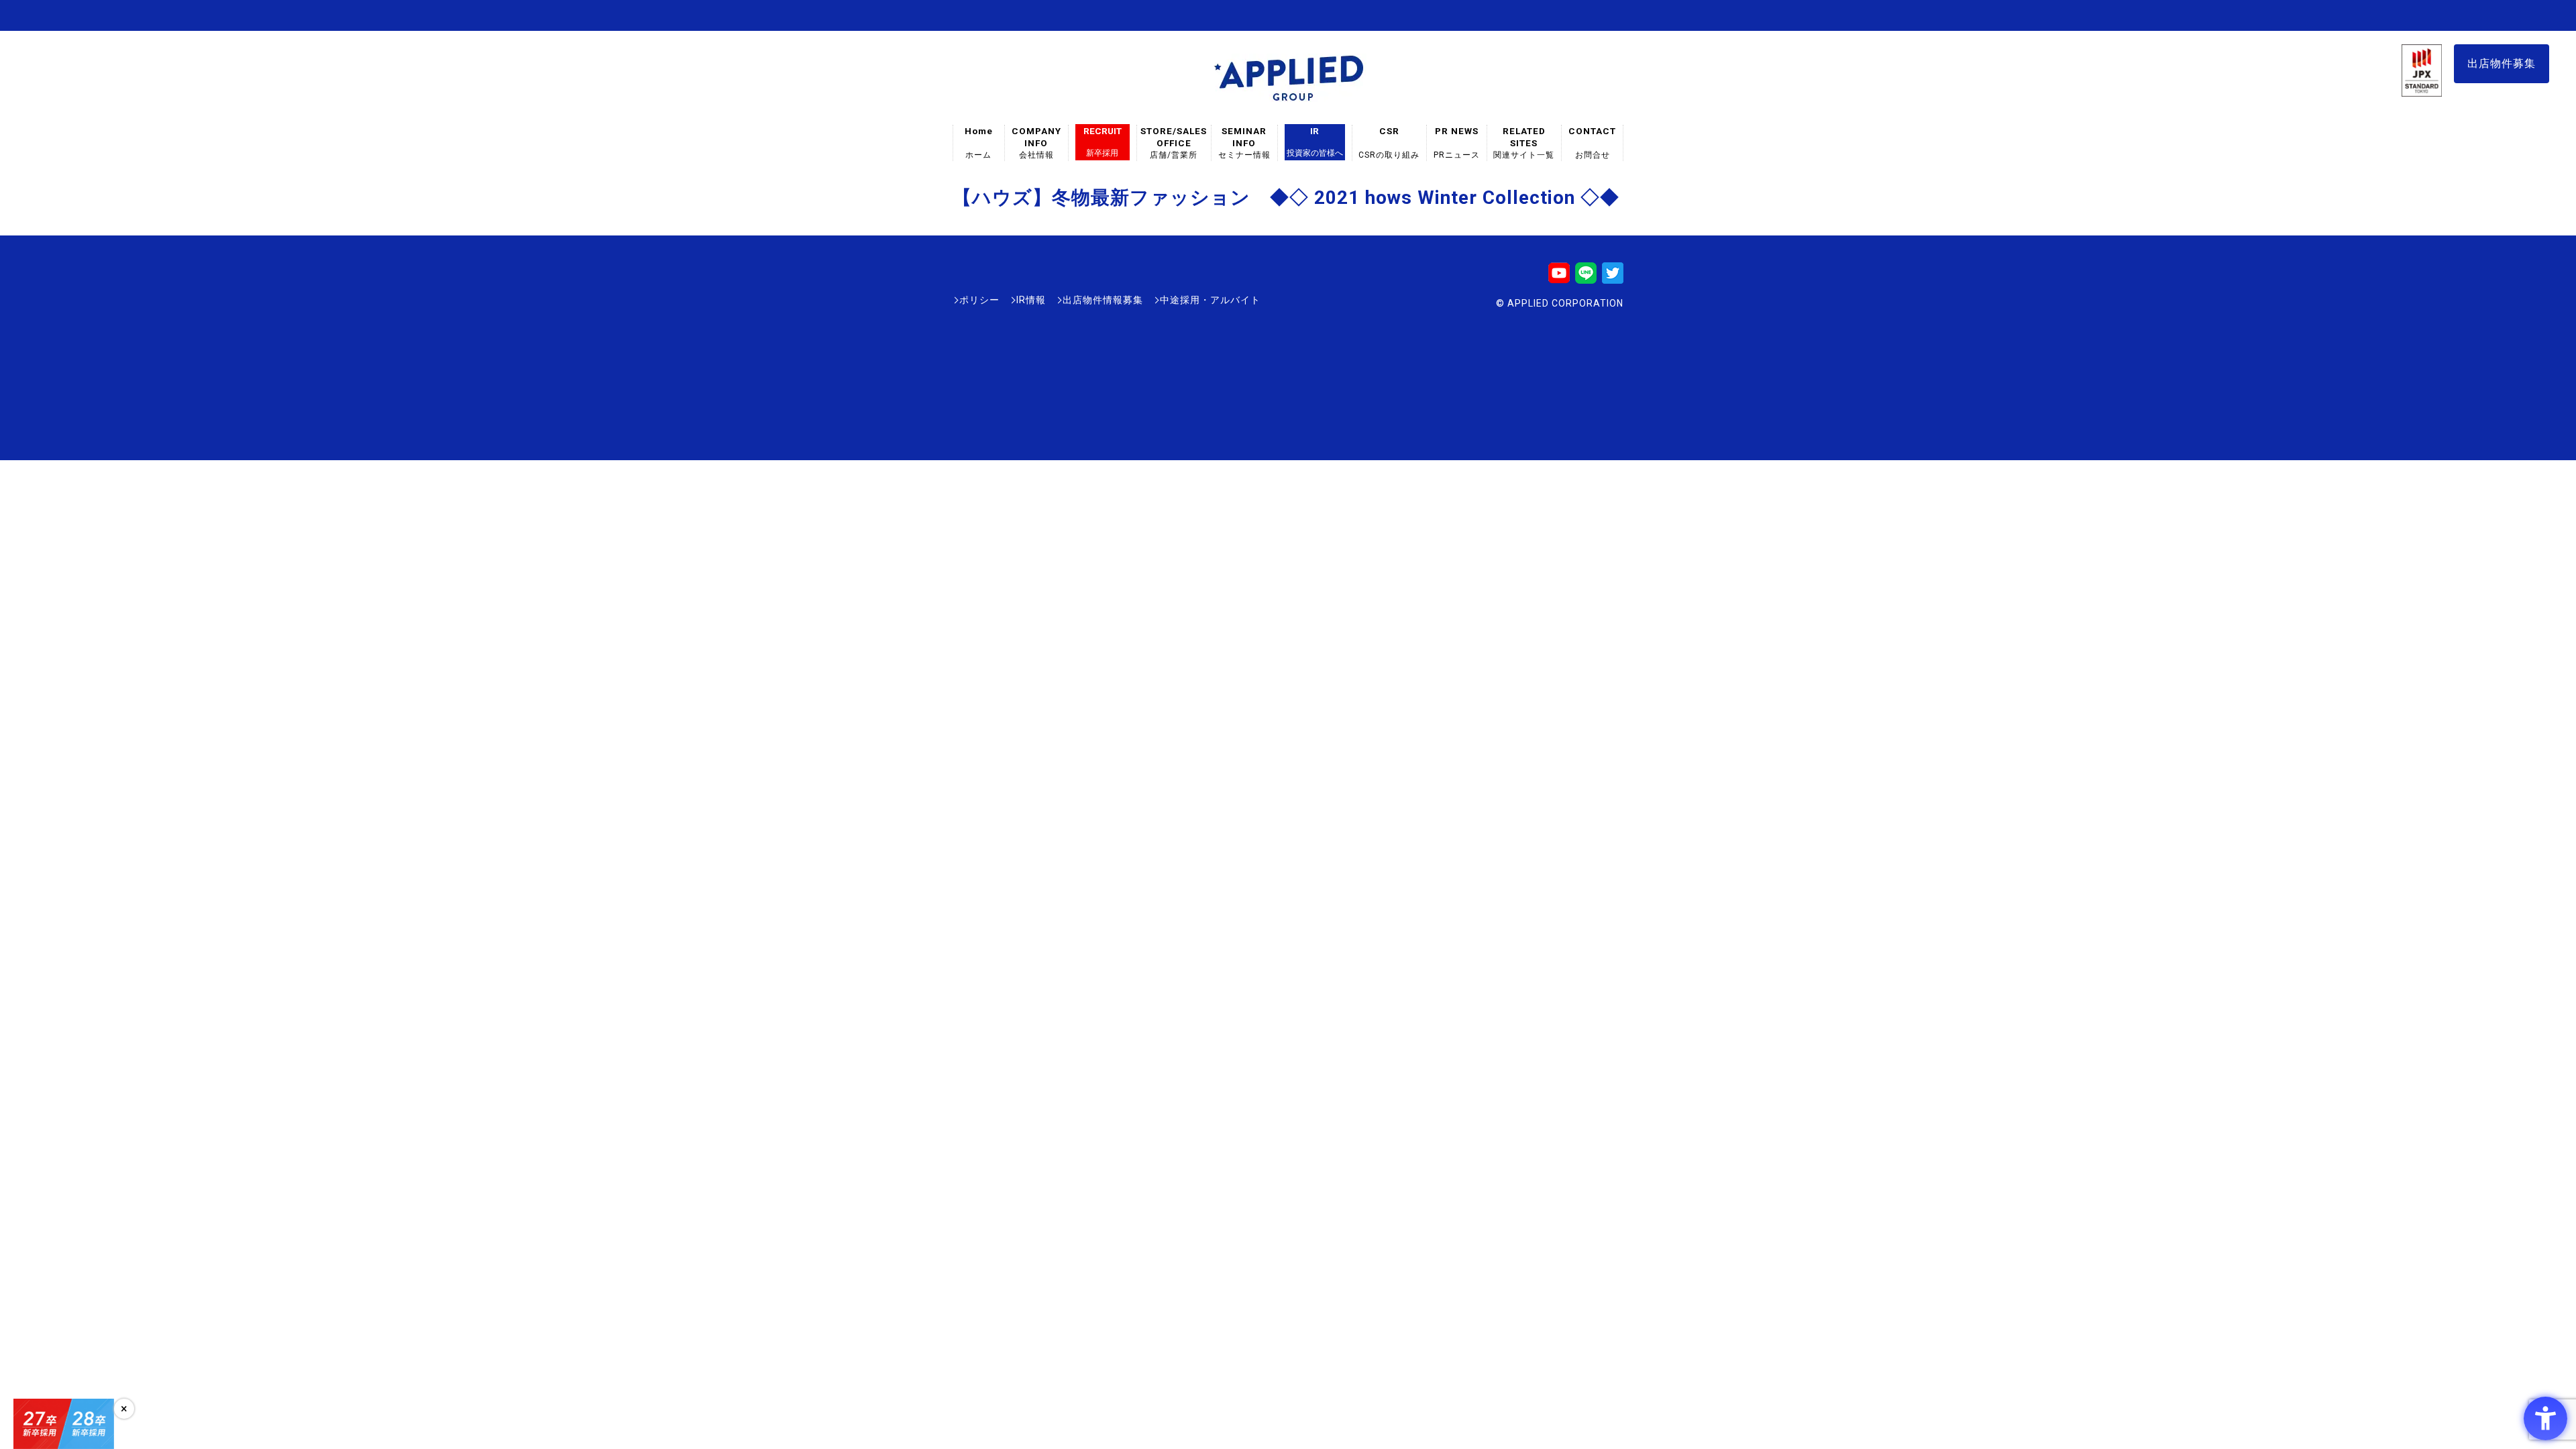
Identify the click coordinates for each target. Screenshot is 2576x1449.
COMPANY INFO (1036, 143)
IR (1315, 142)
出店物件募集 (2502, 63)
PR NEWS (1457, 143)
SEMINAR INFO (1244, 143)
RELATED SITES (1524, 143)
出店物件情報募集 (1103, 300)
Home (979, 143)
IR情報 (1031, 300)
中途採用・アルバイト (1210, 300)
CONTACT (1592, 143)
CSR (1389, 143)
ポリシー (979, 300)
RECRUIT (1103, 142)
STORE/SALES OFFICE (1174, 143)
